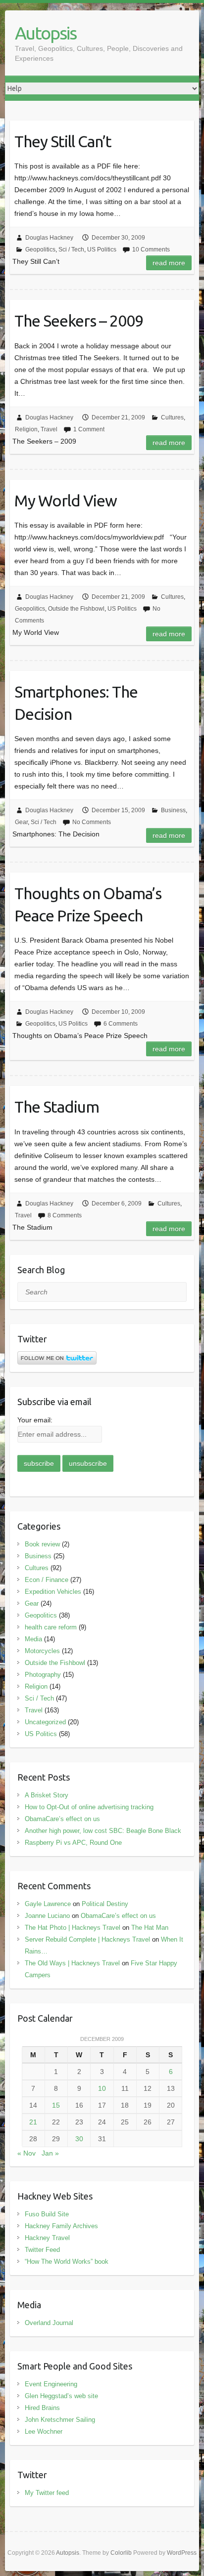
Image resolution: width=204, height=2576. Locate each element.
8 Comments (65, 1215)
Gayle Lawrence (48, 1904)
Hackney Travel (47, 2238)
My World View (66, 500)
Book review (42, 1544)
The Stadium (57, 1107)
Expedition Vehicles (53, 1592)
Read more (169, 263)
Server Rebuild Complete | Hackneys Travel (87, 1939)
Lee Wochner (44, 2431)
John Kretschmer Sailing (60, 2420)
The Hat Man (150, 1928)
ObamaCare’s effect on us (62, 1819)
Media (33, 1639)
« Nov (26, 2153)
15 (56, 2105)
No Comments (92, 822)
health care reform (51, 1627)
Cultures (172, 417)
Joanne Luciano (47, 1916)
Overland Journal (49, 2323)
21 (33, 2122)
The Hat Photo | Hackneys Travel (73, 1928)
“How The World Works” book (67, 2262)
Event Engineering (51, 2384)
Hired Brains (42, 2408)
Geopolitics (40, 249)
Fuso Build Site (47, 2214)
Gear (21, 822)
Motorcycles (42, 1651)
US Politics (102, 249)
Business (173, 810)
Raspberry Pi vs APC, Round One (73, 1843)
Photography (43, 1675)
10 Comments (151, 249)
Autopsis (46, 33)
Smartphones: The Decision (76, 703)
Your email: (35, 1420)
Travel (49, 429)
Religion (26, 429)
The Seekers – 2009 (79, 321)
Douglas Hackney (49, 238)
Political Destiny (105, 1904)
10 (102, 2088)
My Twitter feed (47, 2493)
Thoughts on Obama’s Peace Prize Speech (88, 904)
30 (79, 2139)
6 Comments (121, 1024)
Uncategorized (45, 1722)
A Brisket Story (47, 1795)
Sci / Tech (71, 249)
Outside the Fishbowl (76, 609)
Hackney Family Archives (61, 2226)
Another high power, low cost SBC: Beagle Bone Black (103, 1831)
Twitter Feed (42, 2250)
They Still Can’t (63, 141)
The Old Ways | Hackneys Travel (72, 1963)
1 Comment (89, 429)
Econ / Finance (47, 1580)
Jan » (50, 2153)
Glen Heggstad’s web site (61, 2396)
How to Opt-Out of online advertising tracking (89, 1807)
